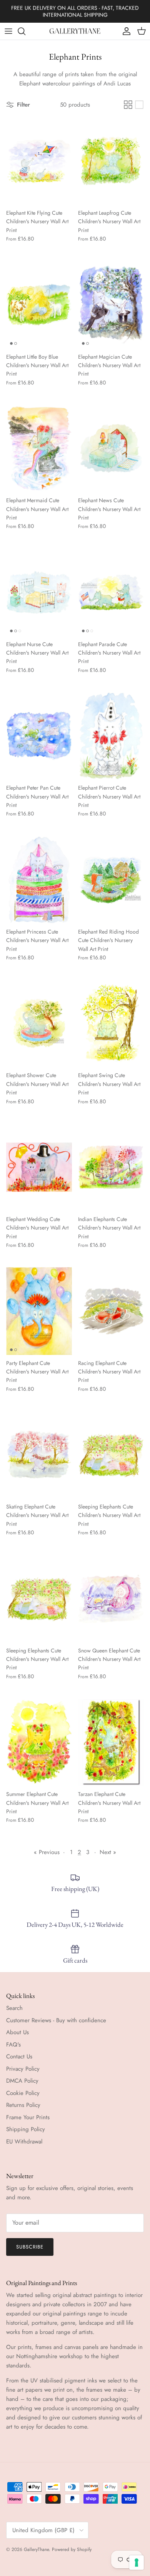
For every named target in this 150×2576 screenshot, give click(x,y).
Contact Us (19, 2056)
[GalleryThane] (75, 31)
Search (14, 2008)
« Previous (47, 1852)
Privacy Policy (23, 2069)
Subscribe (30, 2247)
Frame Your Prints (28, 2117)
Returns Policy (23, 2105)
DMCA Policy (22, 2081)
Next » (108, 1852)
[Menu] (8, 31)
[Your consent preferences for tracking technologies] (137, 2563)
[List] (139, 105)
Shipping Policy (26, 2129)
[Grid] (128, 105)
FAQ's (13, 2045)
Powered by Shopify (72, 2549)
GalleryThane (36, 2549)
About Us (17, 2032)
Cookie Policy (23, 2093)
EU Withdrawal (24, 2142)
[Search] (25, 31)
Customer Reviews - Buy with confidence (56, 2020)
